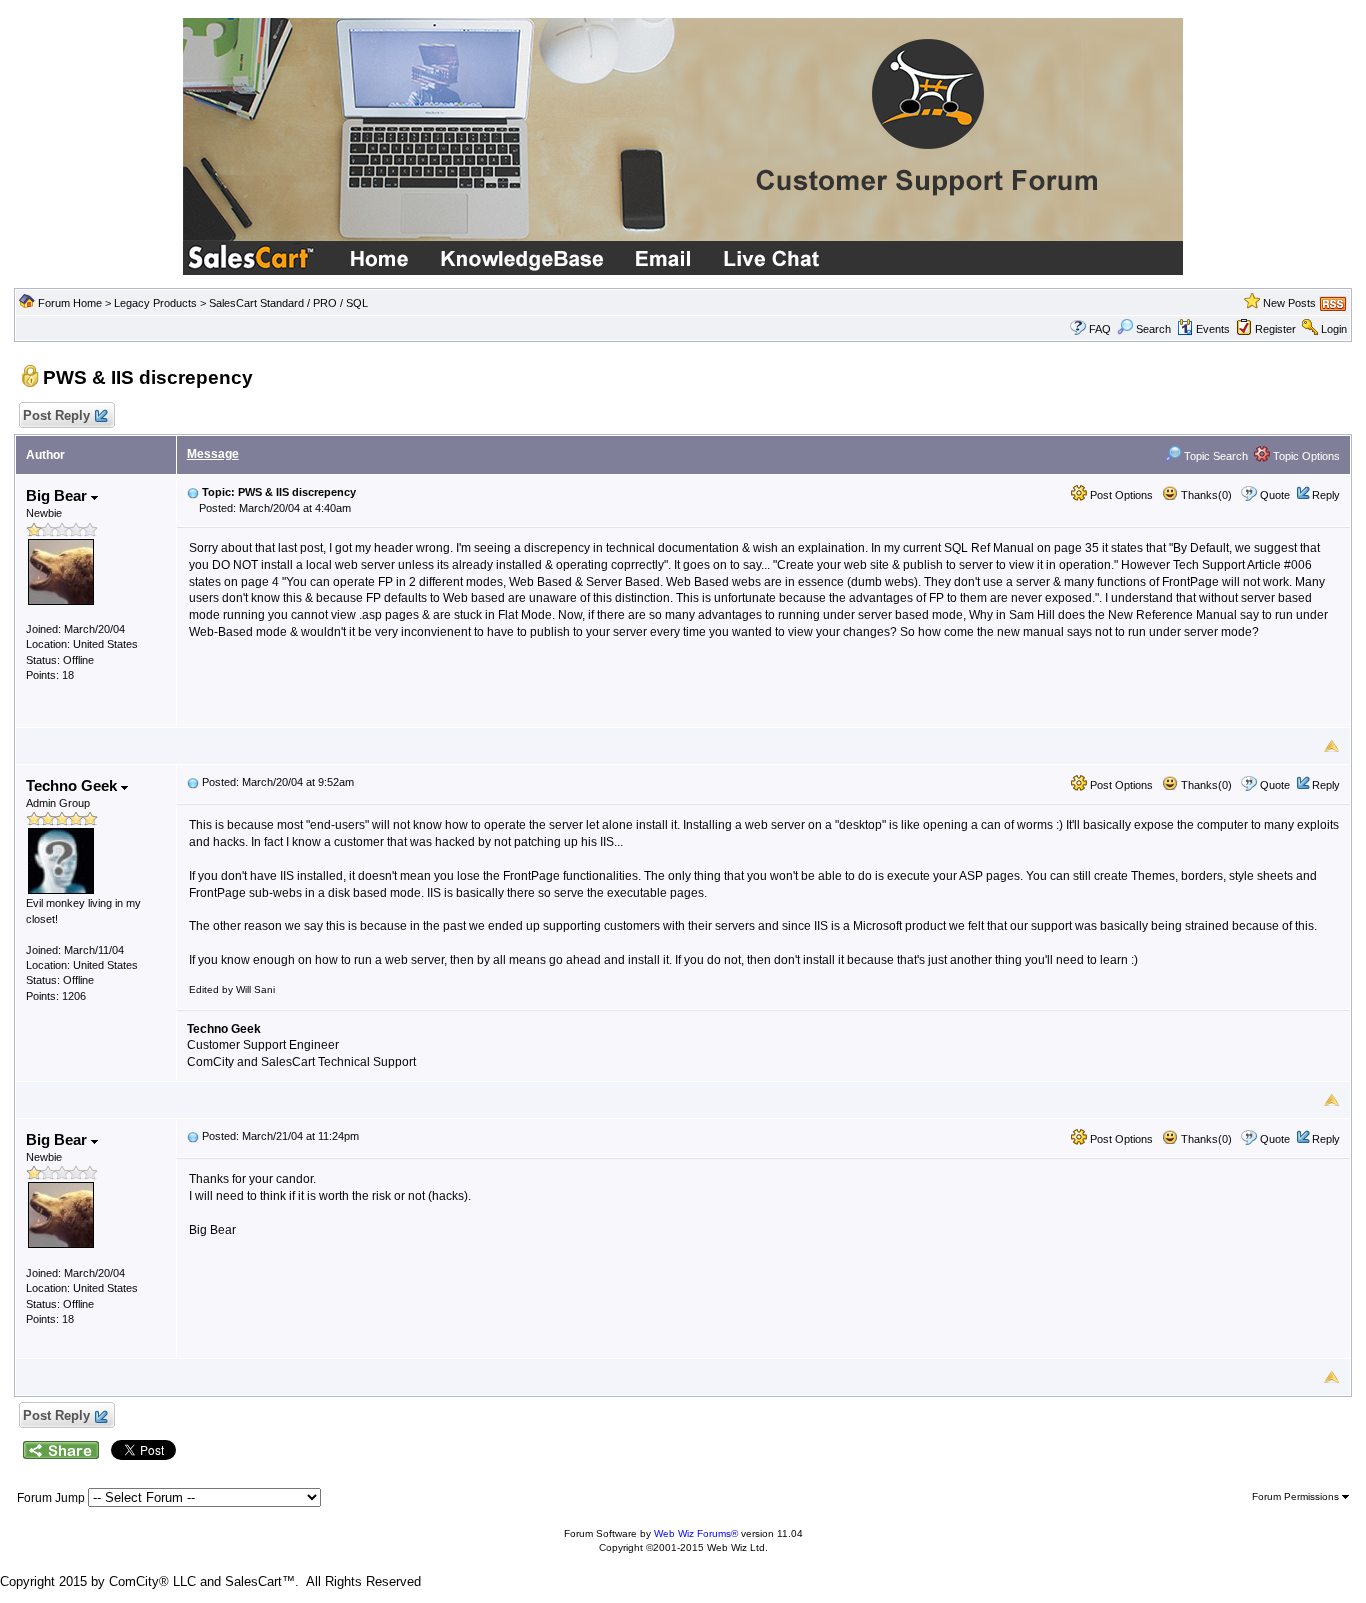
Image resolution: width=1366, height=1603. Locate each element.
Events (1213, 329)
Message (213, 454)
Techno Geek (73, 785)
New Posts (1289, 303)
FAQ (1100, 329)
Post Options (1120, 495)
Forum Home (70, 303)
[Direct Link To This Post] (193, 492)
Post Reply (56, 415)
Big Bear (58, 495)
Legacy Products (155, 303)
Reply (1326, 495)
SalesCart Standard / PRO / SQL (288, 303)
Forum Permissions (1297, 1496)
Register (1275, 329)
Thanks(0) (1205, 495)
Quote (1275, 495)
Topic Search (1214, 456)
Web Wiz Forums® (696, 1533)
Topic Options (1305, 456)
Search (1153, 329)
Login (1334, 329)
